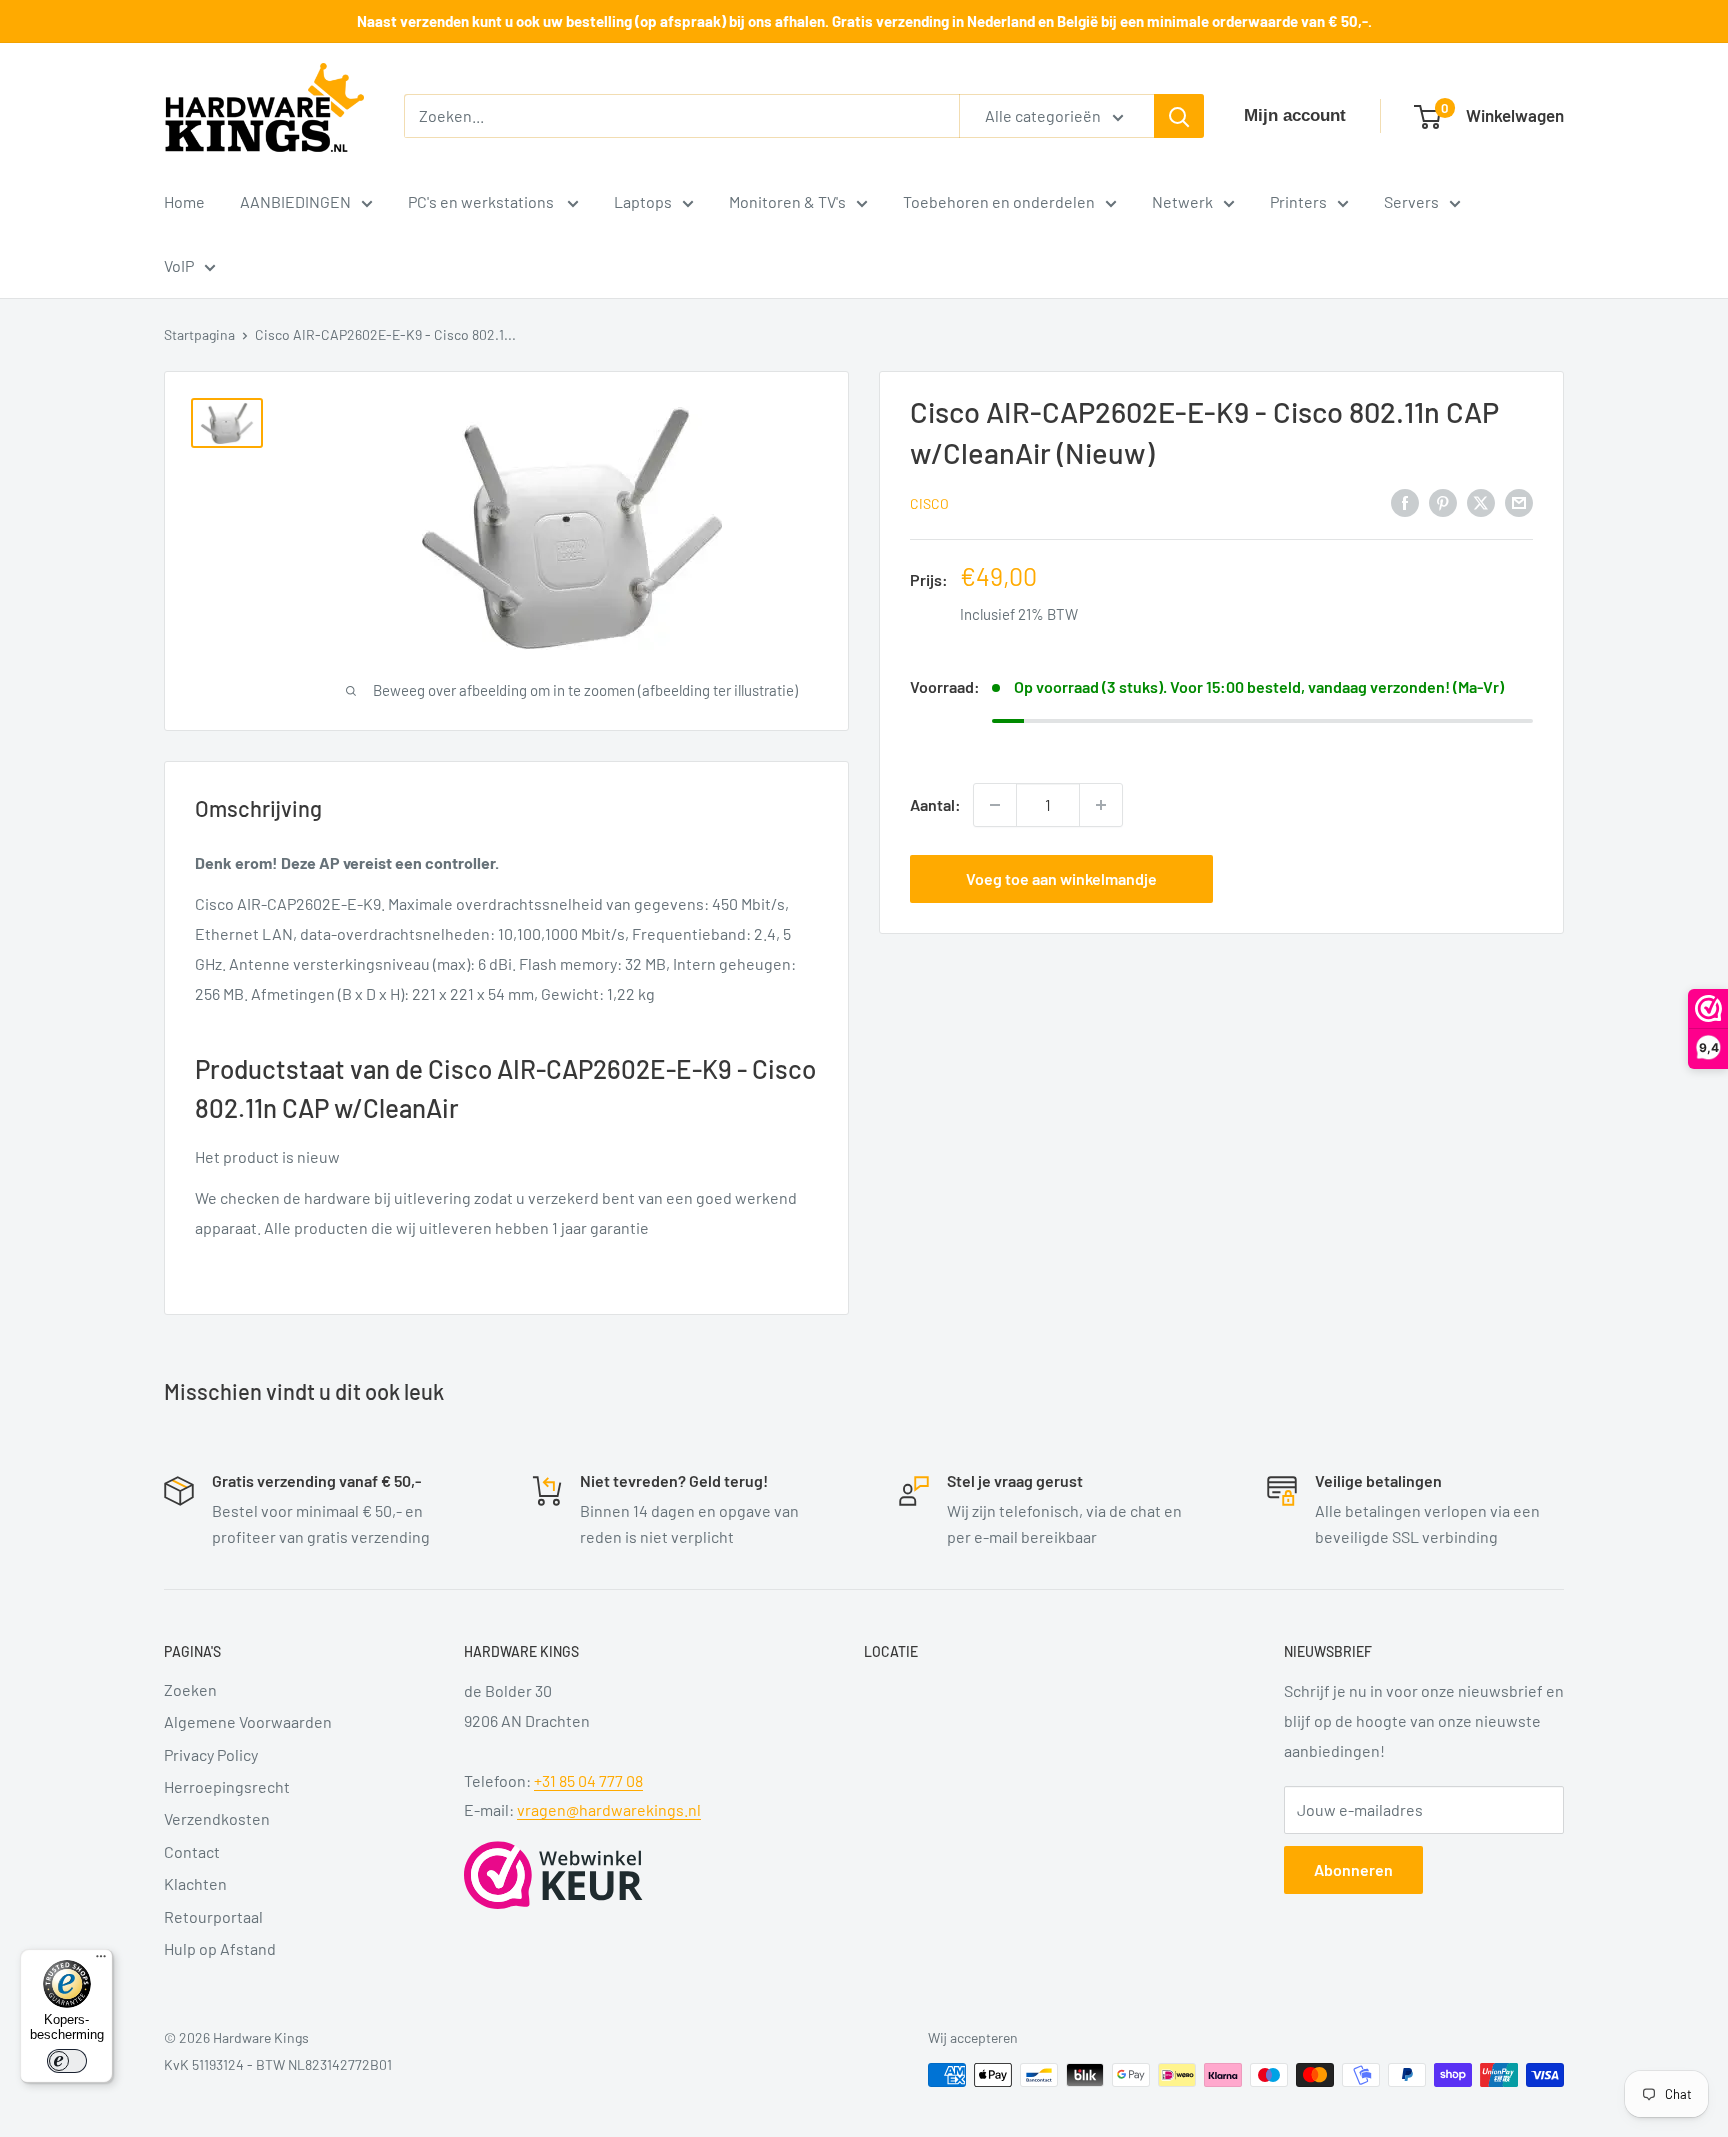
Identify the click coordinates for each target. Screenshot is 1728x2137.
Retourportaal (213, 1916)
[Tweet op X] (1481, 501)
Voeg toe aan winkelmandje (1061, 878)
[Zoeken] (1179, 116)
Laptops (643, 201)
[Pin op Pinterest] (1443, 501)
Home (184, 201)
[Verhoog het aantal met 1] (1101, 805)
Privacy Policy (211, 1754)
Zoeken (190, 1689)
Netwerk (1182, 201)
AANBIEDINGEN (295, 201)
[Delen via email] (1519, 501)
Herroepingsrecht (227, 1786)
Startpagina (199, 334)
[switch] (67, 2061)
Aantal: (935, 804)
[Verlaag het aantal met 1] (995, 805)
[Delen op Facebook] (1405, 501)
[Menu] (101, 1961)
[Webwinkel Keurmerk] (553, 1875)
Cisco (929, 503)
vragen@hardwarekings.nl (609, 1809)
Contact (192, 1851)
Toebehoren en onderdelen (999, 201)
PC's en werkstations (482, 201)
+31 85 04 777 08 (588, 1780)
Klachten (195, 1883)
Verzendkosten (217, 1818)
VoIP (179, 265)
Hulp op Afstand (220, 1948)
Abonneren (1353, 1869)
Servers (1411, 201)
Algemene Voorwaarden (248, 1721)
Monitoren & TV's (787, 201)
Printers (1298, 201)
